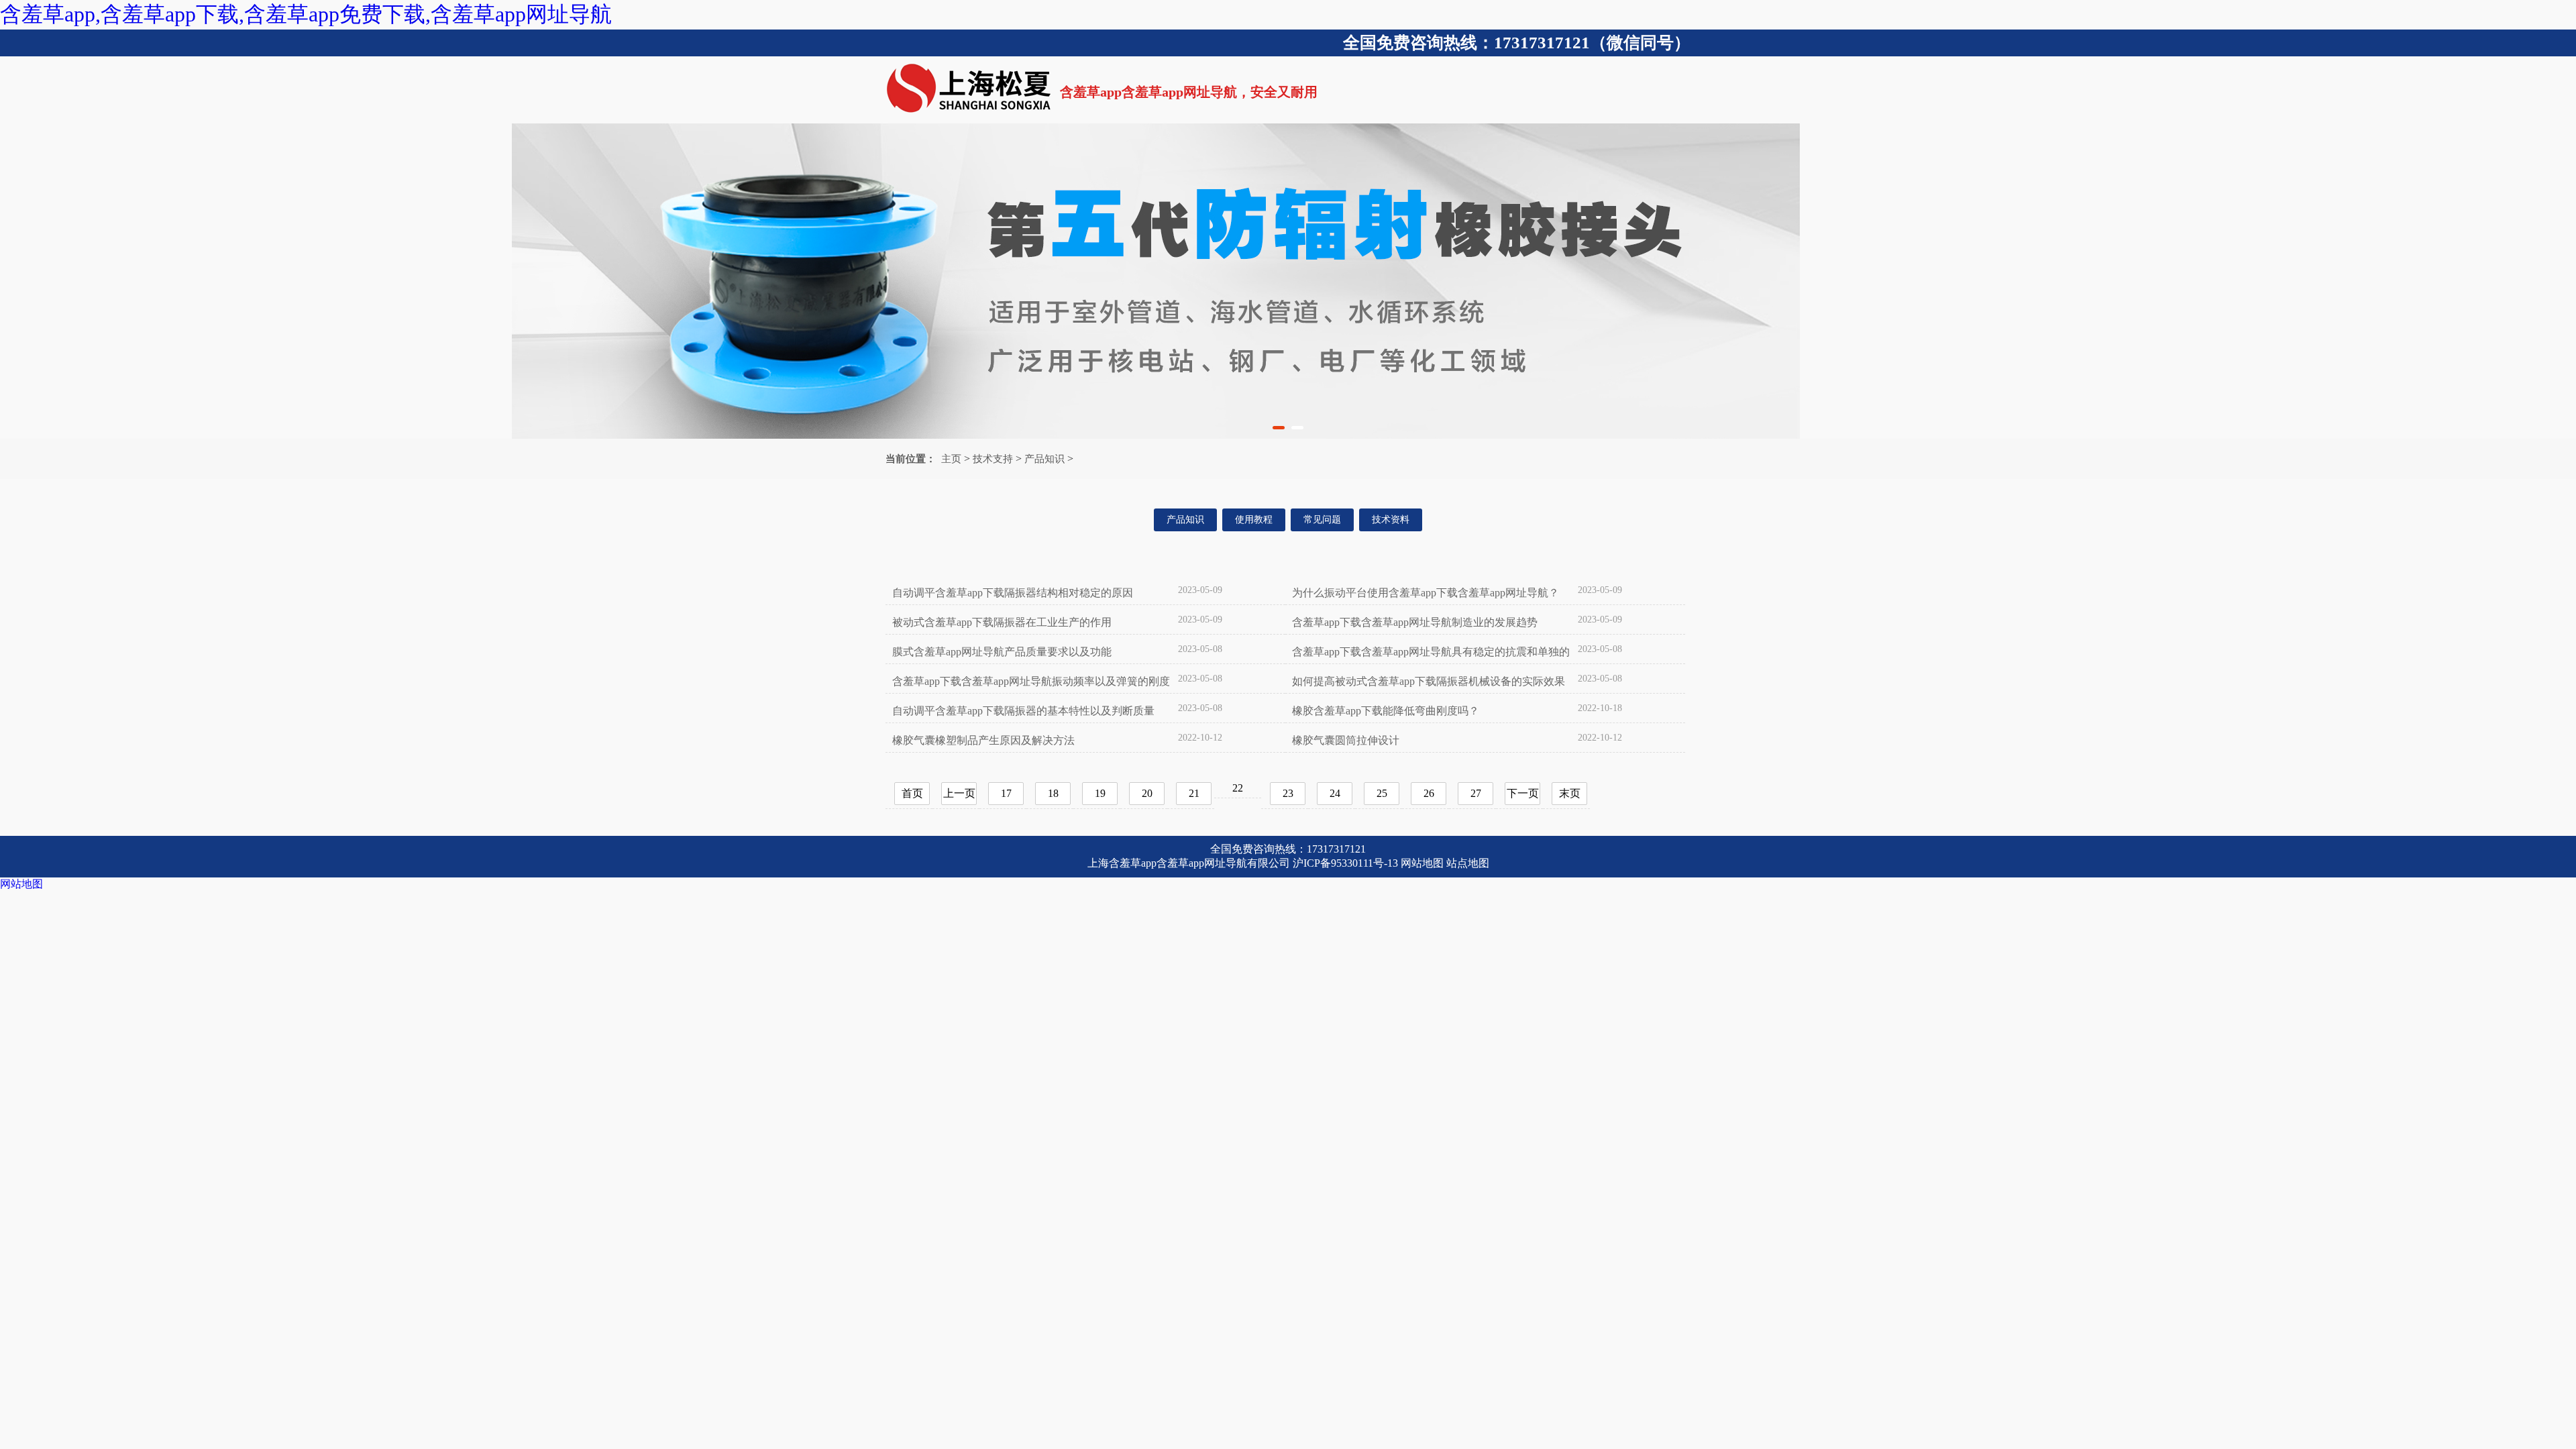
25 (1382, 793)
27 (1476, 793)
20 (1147, 793)
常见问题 (1322, 520)
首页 (912, 793)
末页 (1570, 793)
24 (1335, 793)
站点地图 (1468, 863)
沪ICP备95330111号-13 (1345, 863)
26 (1429, 793)
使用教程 (1254, 520)
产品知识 (1044, 459)
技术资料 (1391, 520)
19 (1100, 793)
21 (1194, 793)
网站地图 (1422, 863)
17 (1006, 793)
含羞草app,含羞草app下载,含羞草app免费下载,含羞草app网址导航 (306, 14)
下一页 (1523, 793)
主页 (951, 459)
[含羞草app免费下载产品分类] (1288, 281)
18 (1053, 793)
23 (1288, 793)
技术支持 (993, 459)
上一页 (959, 793)
